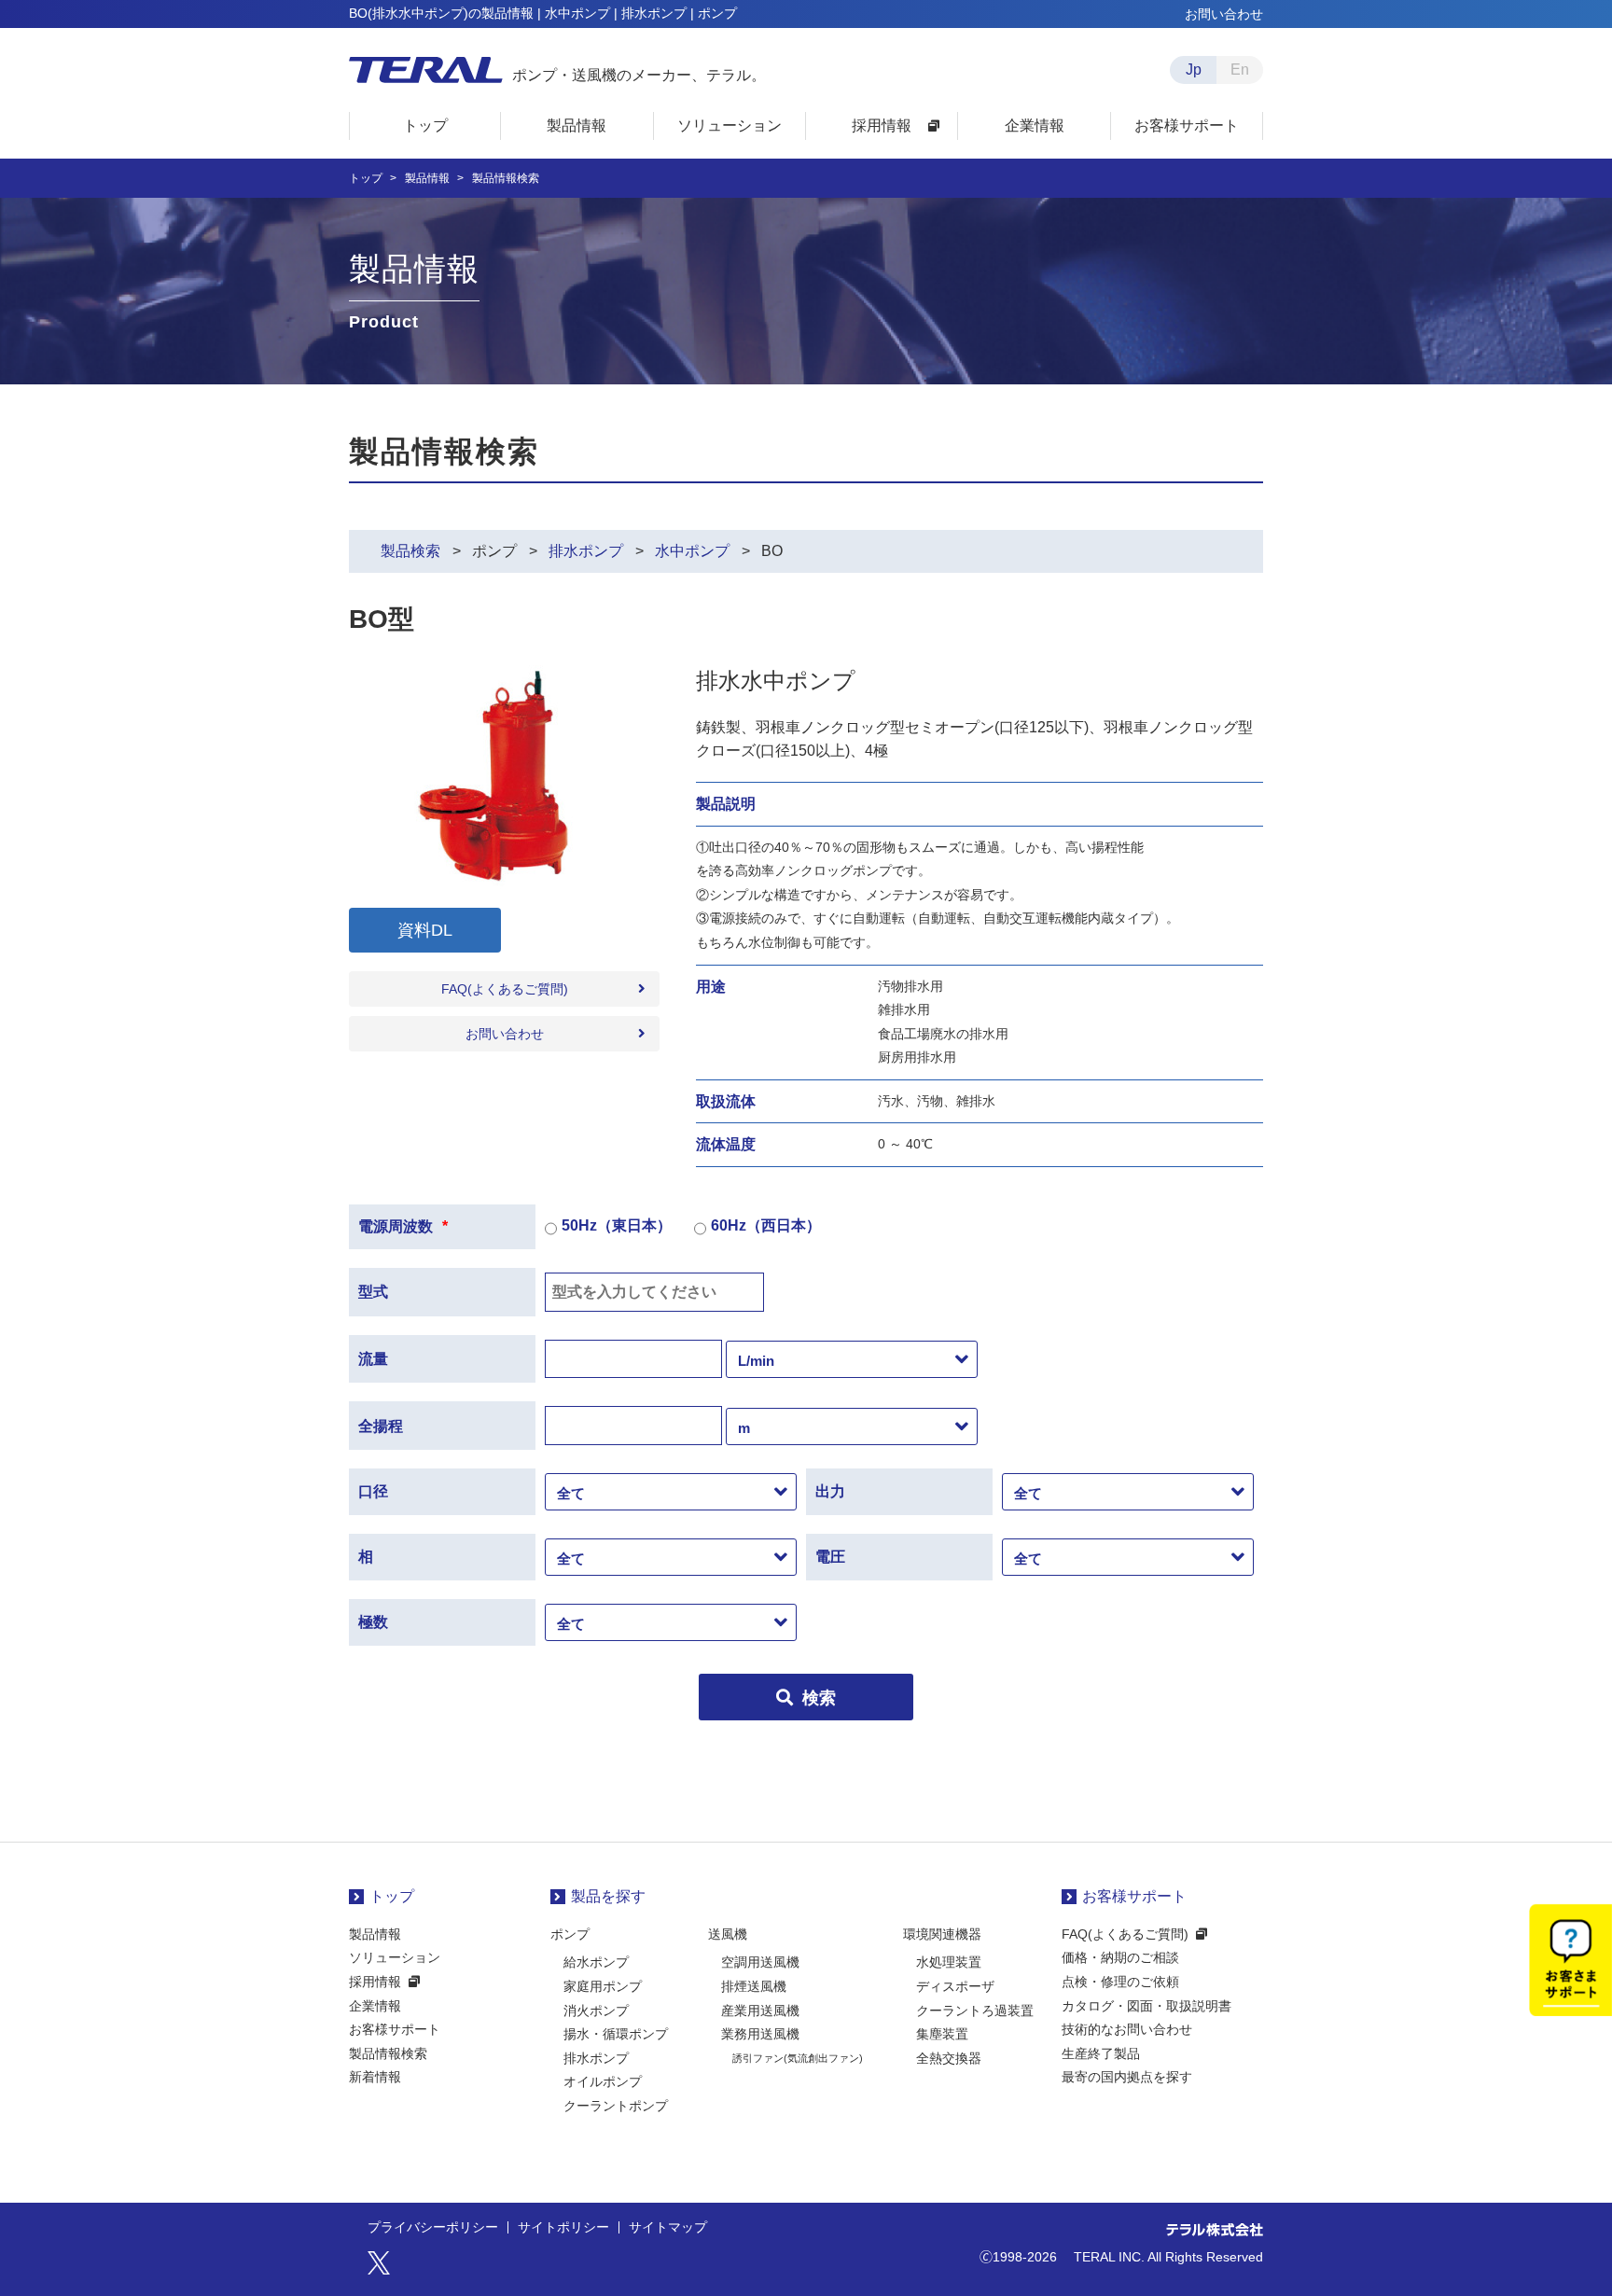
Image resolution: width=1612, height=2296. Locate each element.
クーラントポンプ (616, 2106)
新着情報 (375, 2077)
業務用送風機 (760, 2034)
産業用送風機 (760, 2011)
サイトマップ (668, 2228)
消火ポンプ (596, 2011)
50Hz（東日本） (617, 1225)
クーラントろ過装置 (975, 2011)
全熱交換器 (949, 2058)
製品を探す (608, 1896)
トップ (366, 178)
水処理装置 (949, 1962)
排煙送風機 (754, 1986)
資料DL (425, 930)
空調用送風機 (760, 1962)
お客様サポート (395, 2029)
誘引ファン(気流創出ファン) (798, 2058)
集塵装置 (942, 2034)
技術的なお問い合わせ (1127, 2029)
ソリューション (395, 1957)
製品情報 (427, 178)
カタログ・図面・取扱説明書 (1146, 2006)
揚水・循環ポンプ (616, 2034)
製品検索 (410, 551)
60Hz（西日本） (766, 1225)
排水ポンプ (586, 551)
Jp (1194, 70)
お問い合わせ (1224, 14)
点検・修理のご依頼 (1120, 1982)
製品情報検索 (388, 2053)
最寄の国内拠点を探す (1127, 2077)
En (1240, 70)
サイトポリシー (563, 2228)
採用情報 (375, 1982)
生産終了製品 (1101, 2053)
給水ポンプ (596, 1962)
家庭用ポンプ (603, 1986)
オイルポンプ (603, 2081)
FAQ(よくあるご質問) (505, 989)
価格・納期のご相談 (1120, 1957)
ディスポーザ (955, 1986)
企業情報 (375, 2006)
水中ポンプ (692, 551)
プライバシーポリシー (433, 2228)
